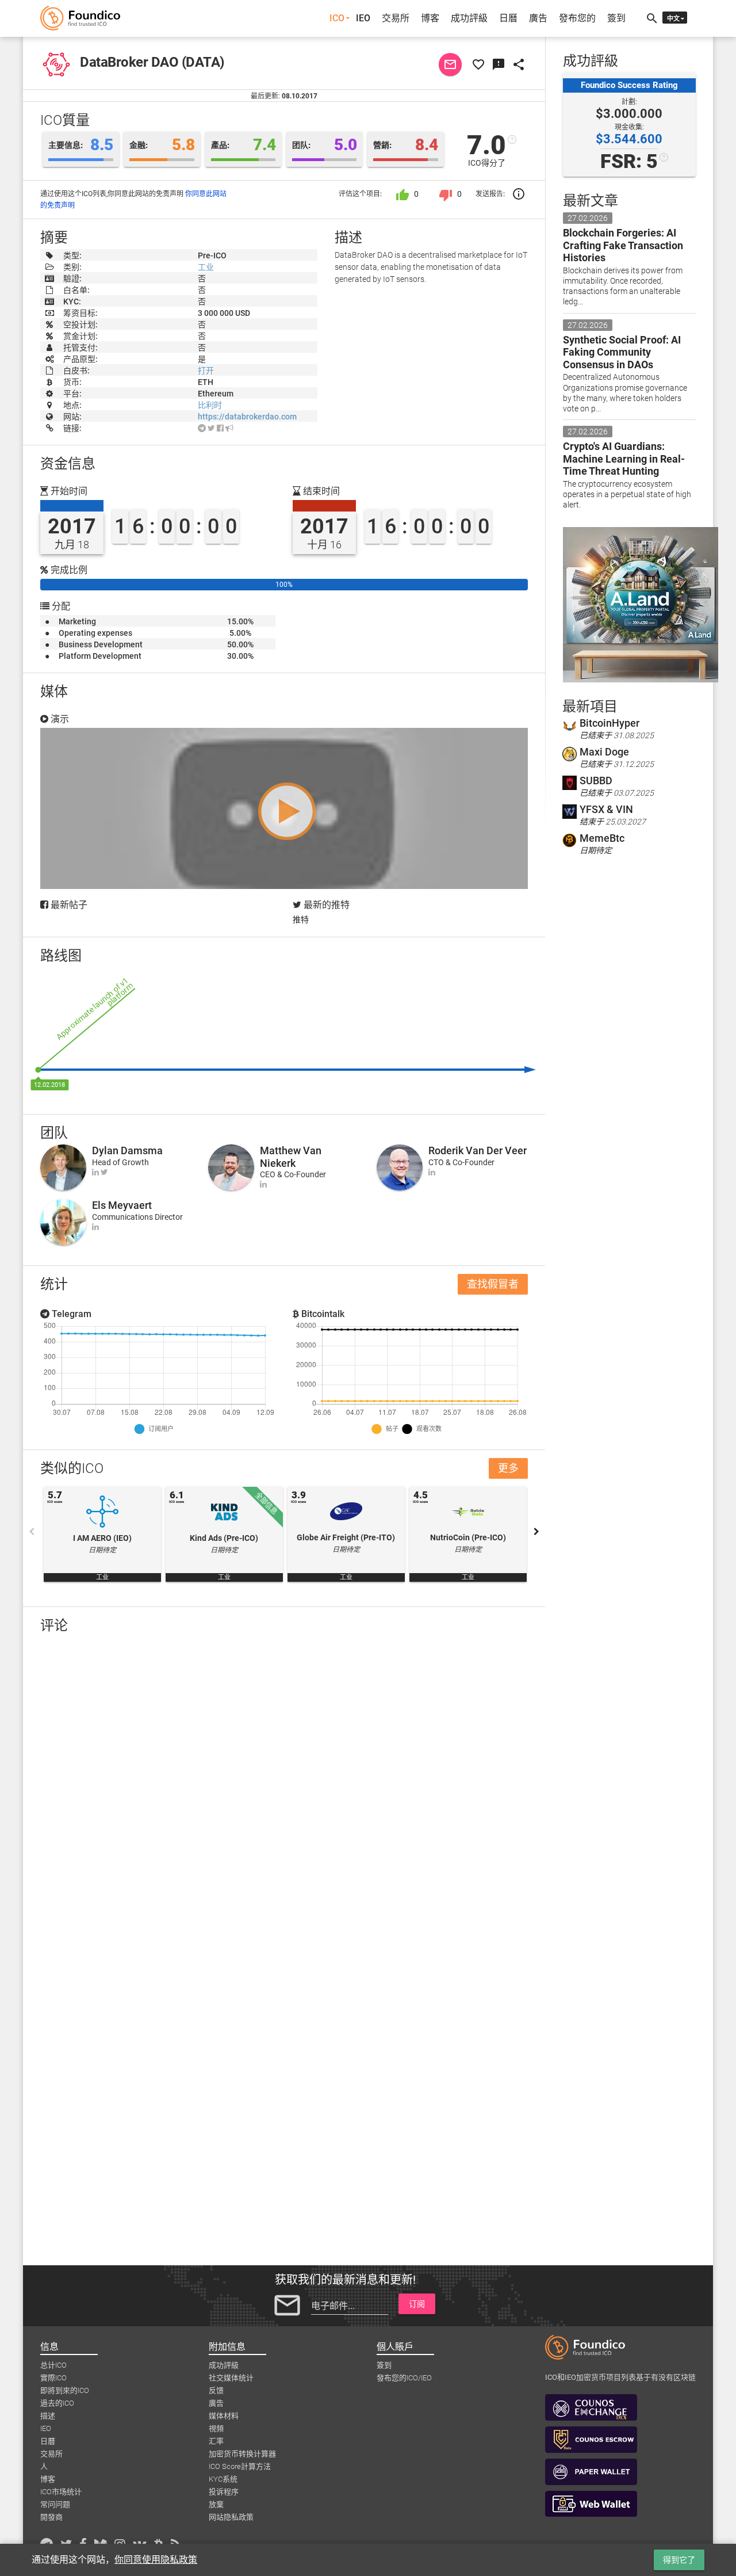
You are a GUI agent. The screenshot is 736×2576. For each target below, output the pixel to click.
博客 (430, 18)
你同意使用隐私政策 (156, 2560)
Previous (32, 1532)
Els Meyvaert (122, 1205)
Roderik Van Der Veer (478, 1150)
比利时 (210, 405)
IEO (363, 18)
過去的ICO (57, 2403)
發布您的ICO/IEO (404, 2378)
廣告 (538, 18)
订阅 (417, 2304)
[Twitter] (104, 1172)
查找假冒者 (493, 1284)
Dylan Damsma (127, 1150)
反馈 (216, 2390)
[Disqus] (284, 1792)
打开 (206, 371)
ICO (337, 18)
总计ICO (53, 2365)
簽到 (616, 18)
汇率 (216, 2441)
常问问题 (55, 2504)
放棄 (216, 2504)
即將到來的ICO (65, 2390)
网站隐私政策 (231, 2517)
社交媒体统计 (231, 2378)
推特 (301, 919)
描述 (48, 2416)
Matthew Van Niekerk (291, 1157)
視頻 (216, 2428)
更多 (508, 1468)
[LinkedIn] (95, 1172)
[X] (211, 428)
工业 (206, 267)
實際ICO (53, 2378)
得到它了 (679, 2560)
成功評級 (469, 18)
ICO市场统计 (61, 2492)
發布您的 (577, 18)
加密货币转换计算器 (242, 2454)
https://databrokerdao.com (247, 417)
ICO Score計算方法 (240, 2466)
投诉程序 (224, 2492)
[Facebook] (220, 428)
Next (536, 1532)
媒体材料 (224, 2416)
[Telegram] (202, 428)
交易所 (396, 18)
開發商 (51, 2517)
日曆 (508, 18)
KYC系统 (223, 2479)
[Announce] (229, 428)
